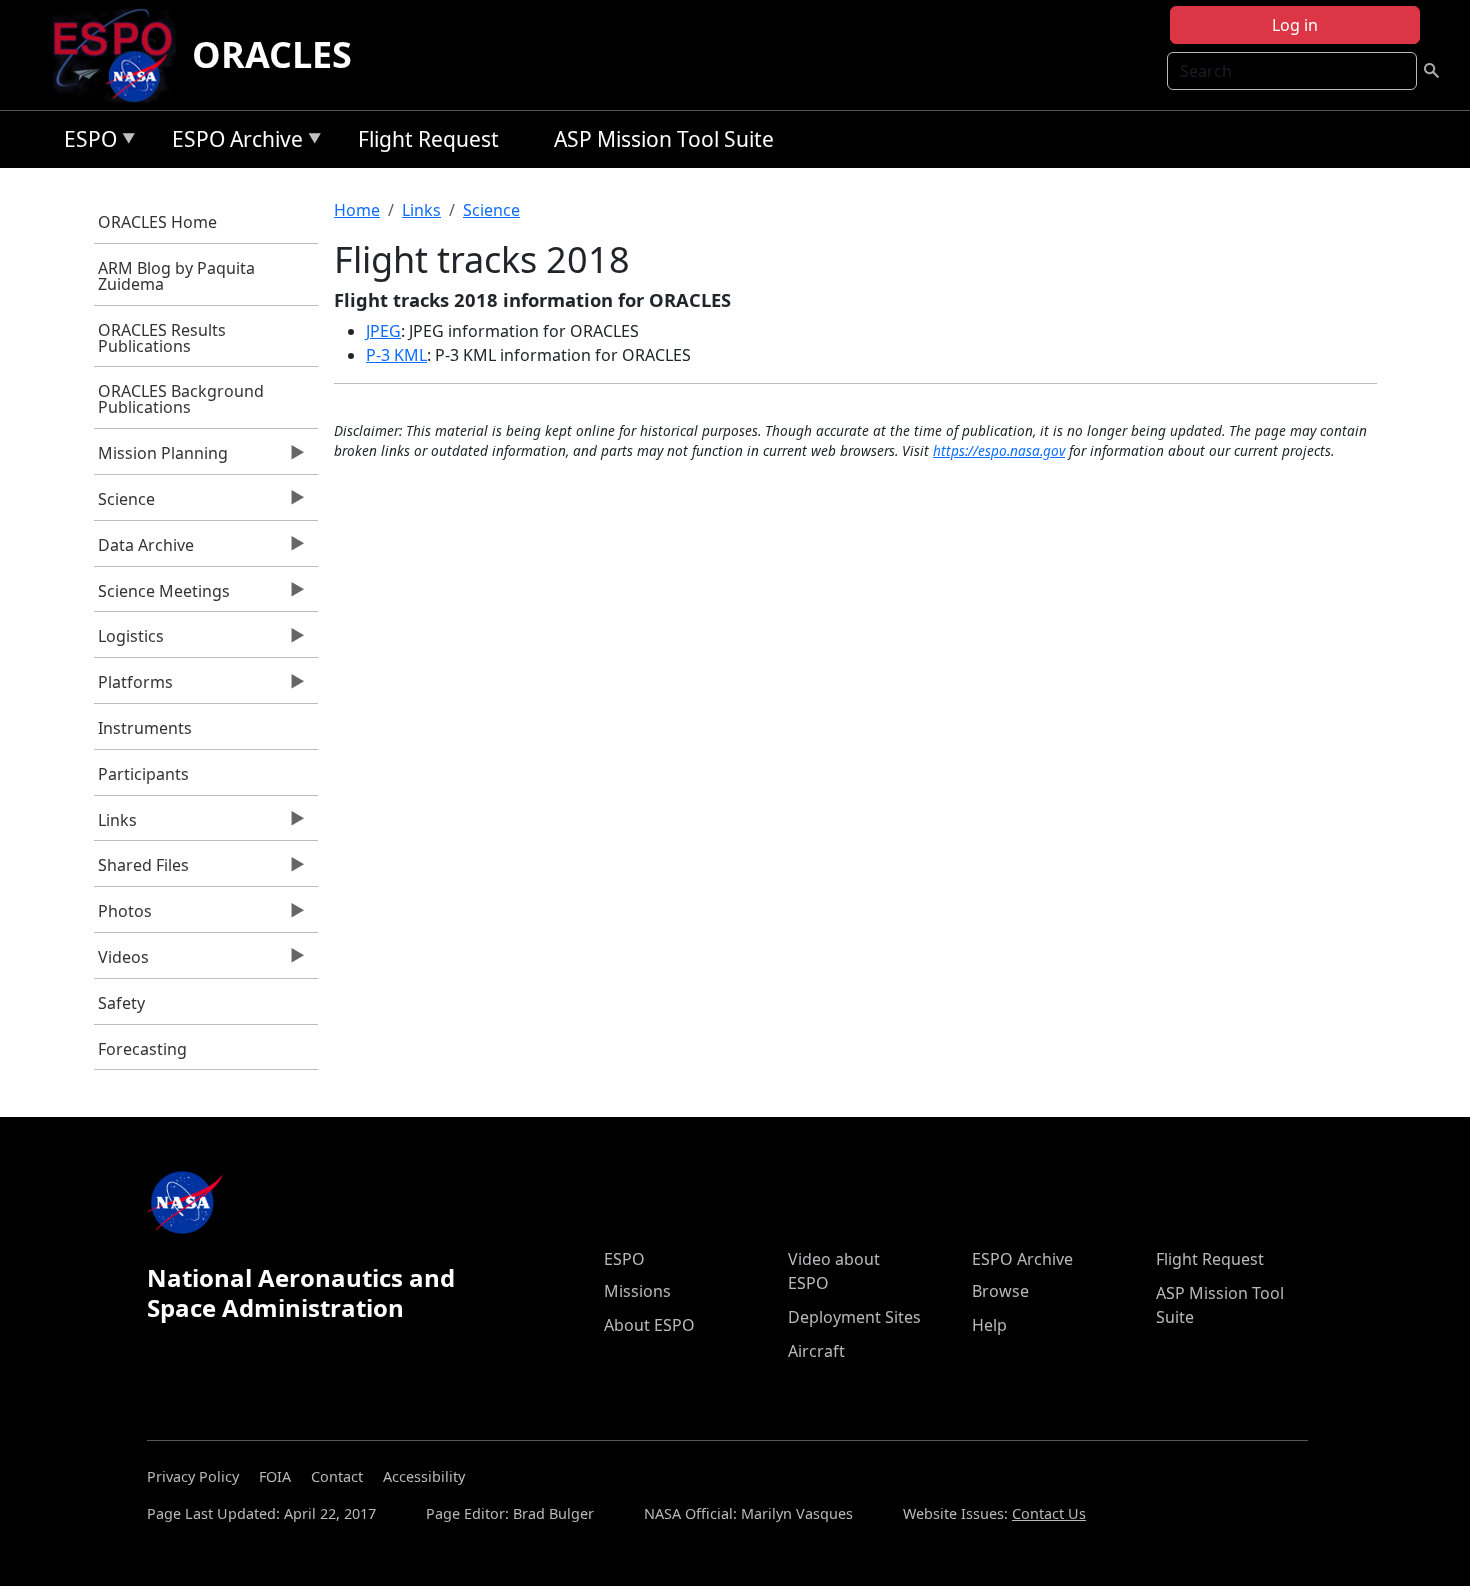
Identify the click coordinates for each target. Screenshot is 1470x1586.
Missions (637, 1291)
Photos (123, 916)
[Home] (120, 55)
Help (989, 1325)
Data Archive (144, 550)
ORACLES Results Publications (162, 338)
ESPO (85, 142)
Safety (121, 1003)
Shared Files (142, 870)
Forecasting (142, 1049)
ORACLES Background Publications (181, 399)
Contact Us (1049, 1513)
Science (125, 504)
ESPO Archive (232, 142)
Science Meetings (162, 596)
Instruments (145, 728)
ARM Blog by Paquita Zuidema (176, 276)
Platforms (134, 687)
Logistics (129, 641)
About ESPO (649, 1325)
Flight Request (428, 139)
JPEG (383, 331)
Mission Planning (161, 458)
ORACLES (272, 54)
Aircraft (816, 1351)
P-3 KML (396, 355)
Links (116, 825)
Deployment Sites (854, 1317)
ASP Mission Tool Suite (664, 139)
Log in (1295, 25)
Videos (122, 962)
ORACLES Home (157, 222)
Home (357, 210)
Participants (143, 774)
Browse (1000, 1291)
